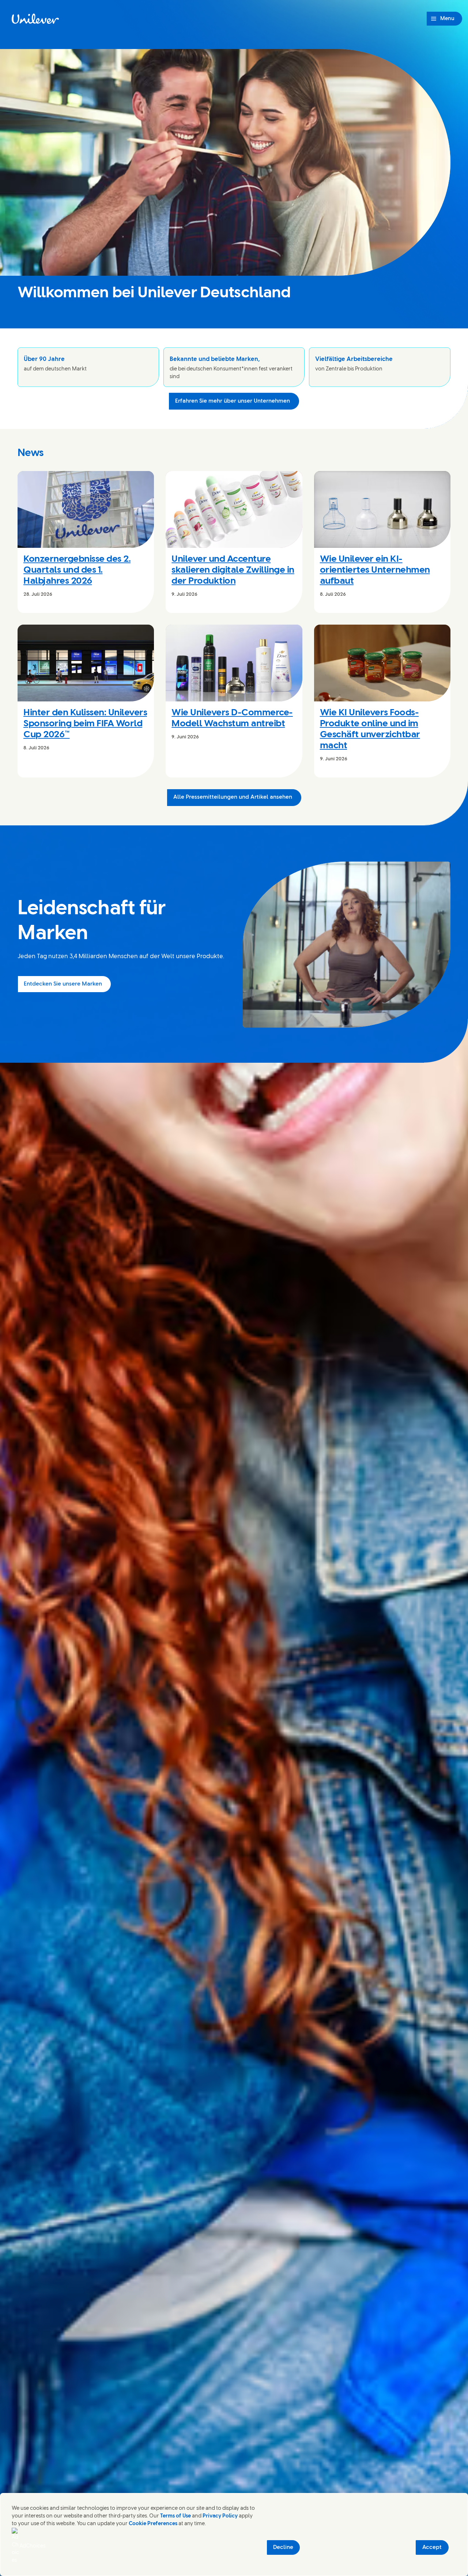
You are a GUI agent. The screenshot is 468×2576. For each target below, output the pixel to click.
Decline (283, 2547)
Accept (432, 2547)
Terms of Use (175, 2516)
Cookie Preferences (153, 2524)
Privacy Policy (220, 2516)
